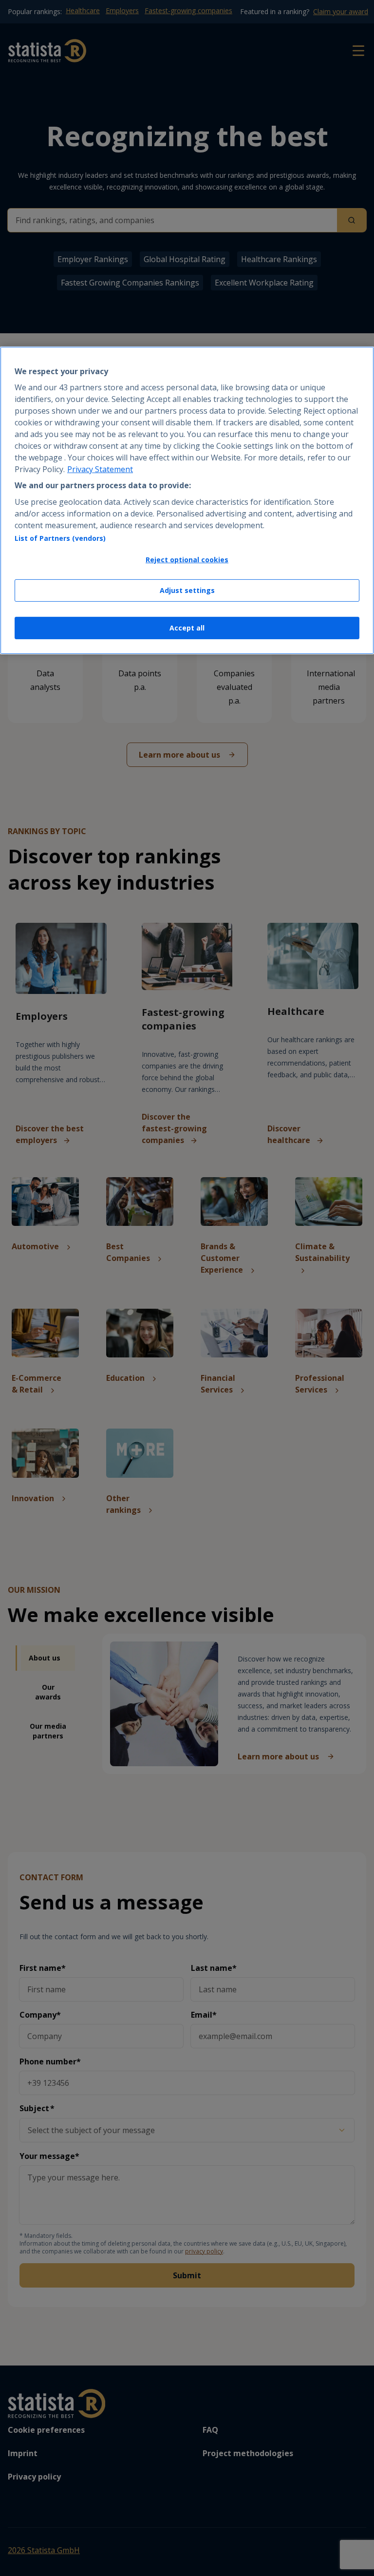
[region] (187, 500)
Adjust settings (187, 590)
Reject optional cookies (187, 560)
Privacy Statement (100, 469)
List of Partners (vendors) (60, 538)
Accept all (187, 628)
